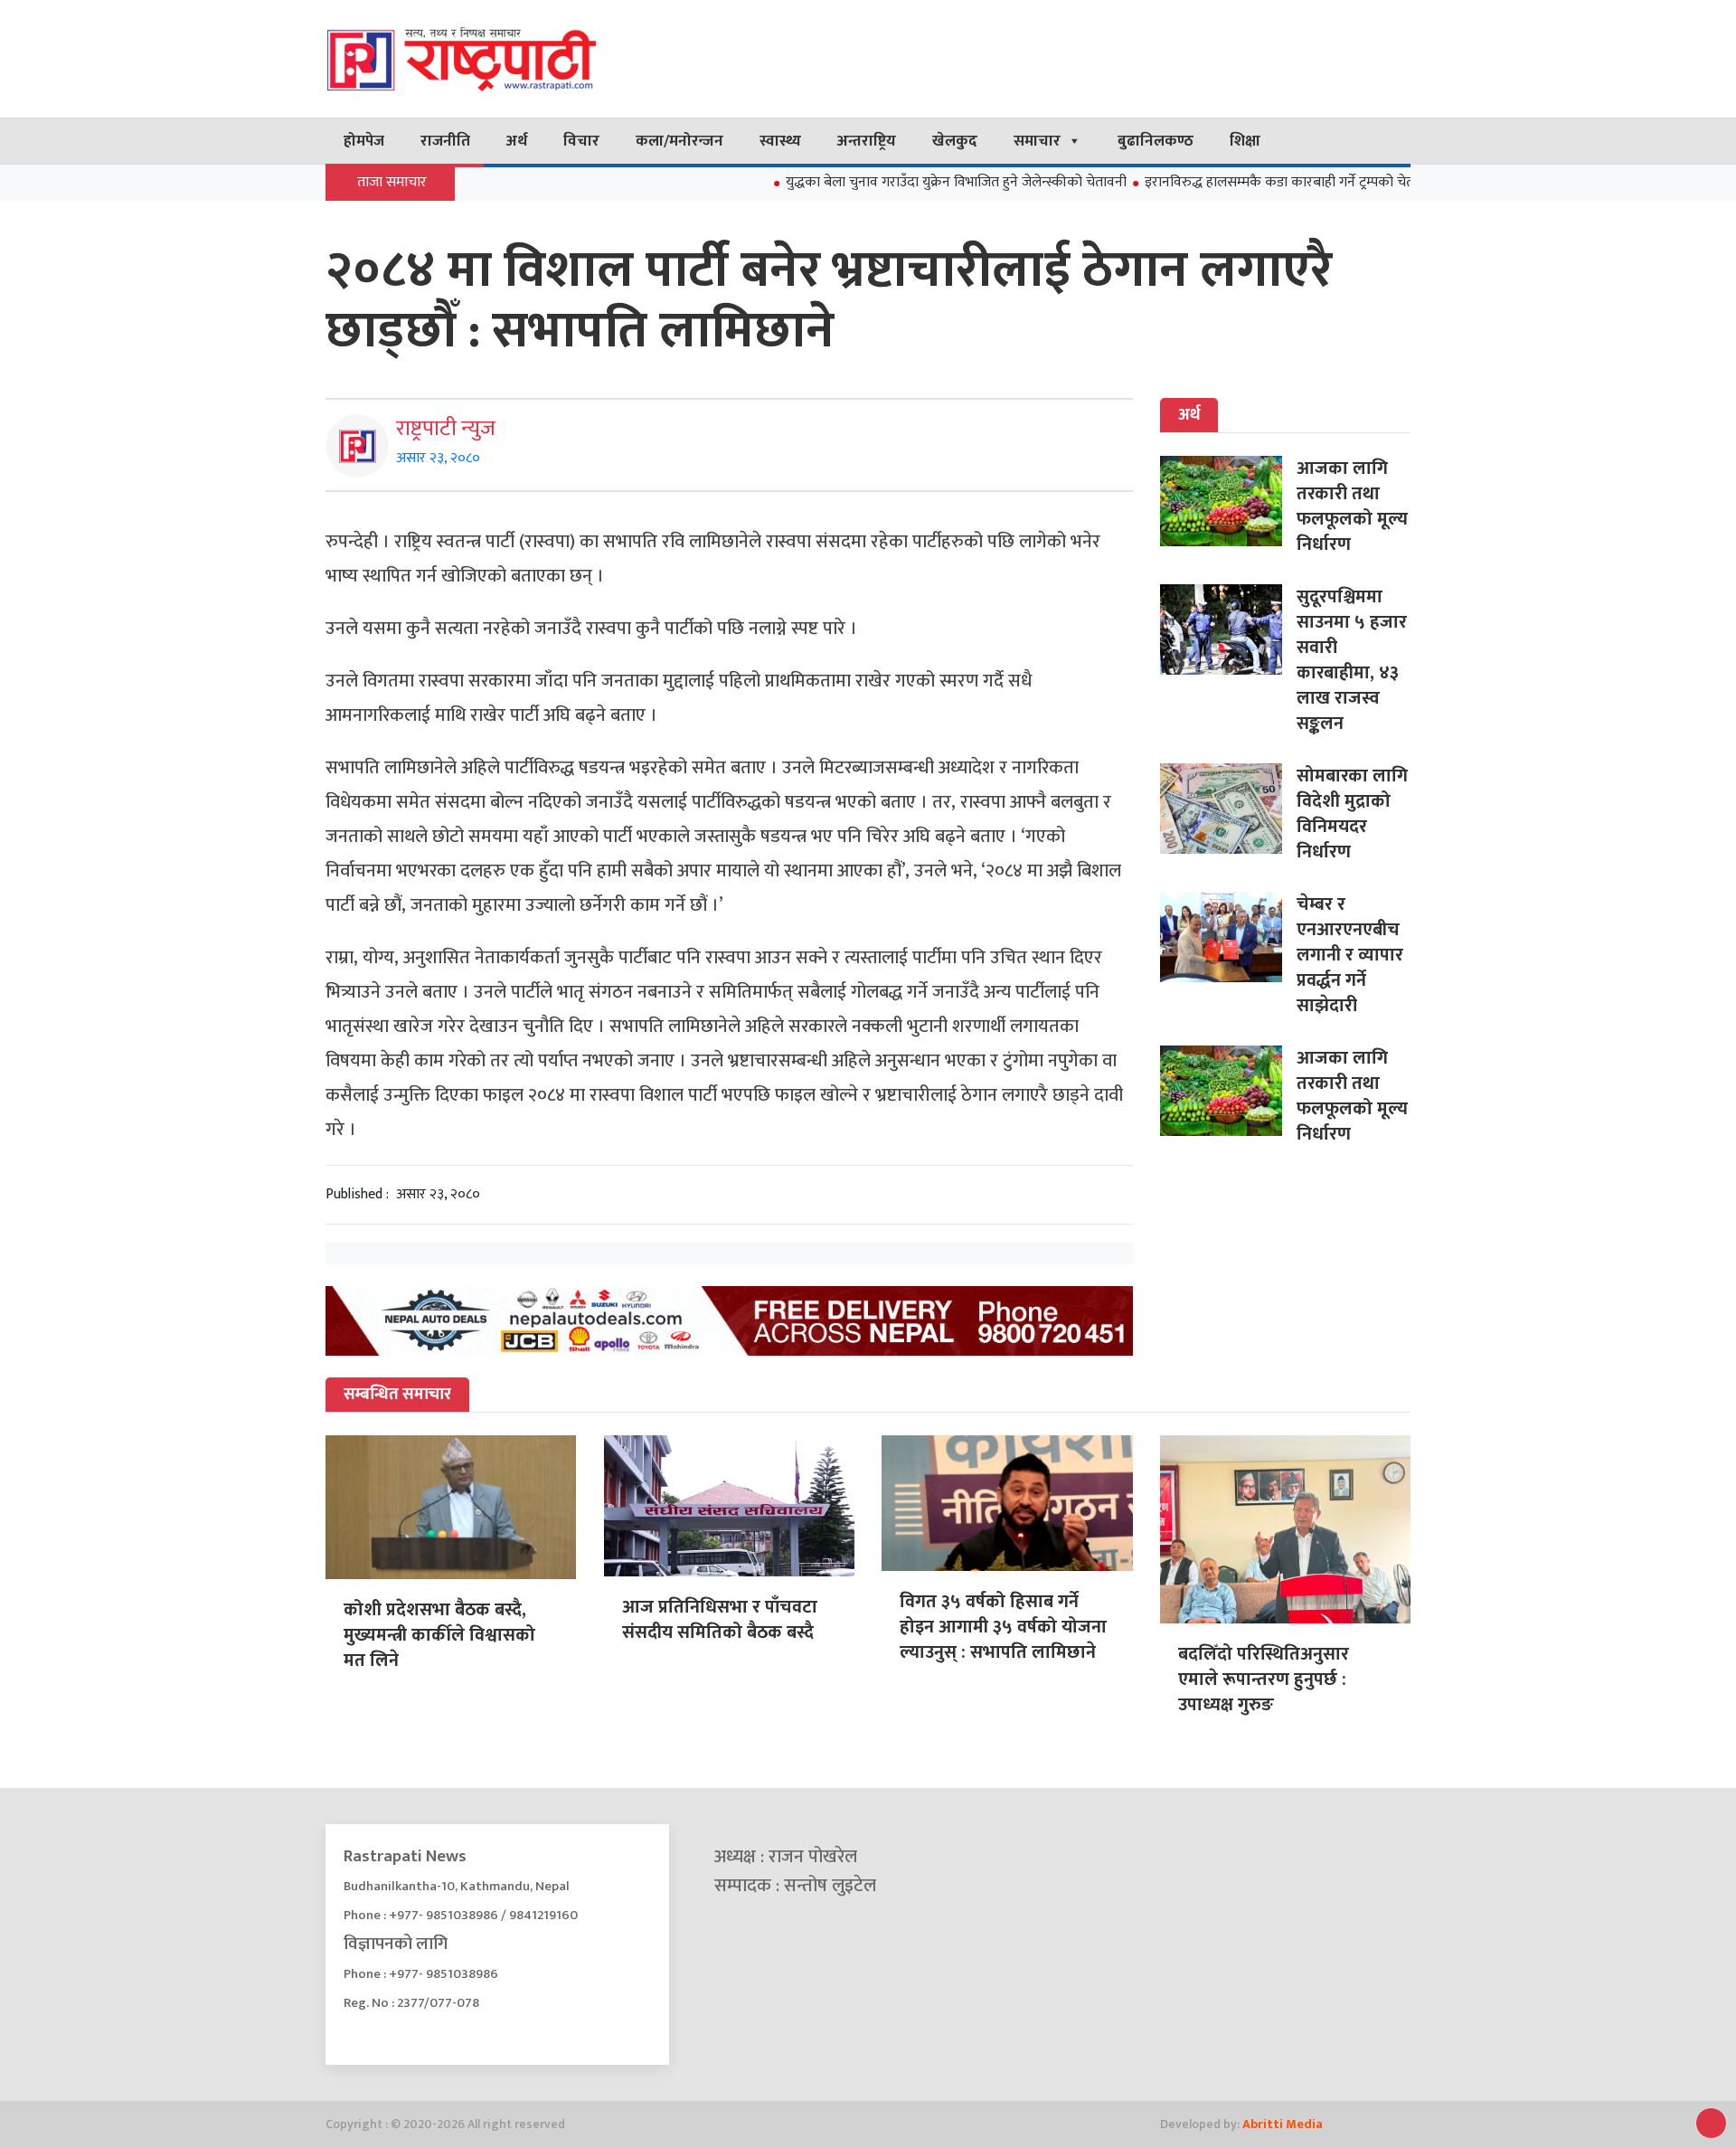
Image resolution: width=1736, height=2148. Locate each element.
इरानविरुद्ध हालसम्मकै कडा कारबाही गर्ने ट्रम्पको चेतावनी (1229, 182)
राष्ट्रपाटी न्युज (446, 429)
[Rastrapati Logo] (497, 59)
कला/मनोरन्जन (679, 141)
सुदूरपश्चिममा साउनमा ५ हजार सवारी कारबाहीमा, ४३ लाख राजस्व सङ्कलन (1352, 660)
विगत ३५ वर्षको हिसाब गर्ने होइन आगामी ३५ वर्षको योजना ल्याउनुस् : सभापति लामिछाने (1003, 1627)
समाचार (1037, 141)
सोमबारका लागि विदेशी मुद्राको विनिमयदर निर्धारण (1352, 814)
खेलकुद (955, 141)
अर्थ (517, 141)
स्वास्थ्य (780, 141)
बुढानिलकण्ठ (1156, 141)
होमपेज (364, 141)
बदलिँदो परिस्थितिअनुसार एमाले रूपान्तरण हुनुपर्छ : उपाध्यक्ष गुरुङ (1264, 1680)
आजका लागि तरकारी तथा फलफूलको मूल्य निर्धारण (1352, 506)
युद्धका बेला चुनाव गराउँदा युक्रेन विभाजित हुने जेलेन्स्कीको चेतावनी (894, 182)
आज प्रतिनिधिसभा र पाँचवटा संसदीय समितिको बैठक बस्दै (720, 1620)
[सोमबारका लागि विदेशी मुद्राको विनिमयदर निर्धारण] (1228, 809)
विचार (581, 141)
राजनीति (445, 141)
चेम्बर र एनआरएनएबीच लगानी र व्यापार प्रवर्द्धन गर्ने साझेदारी (1350, 955)
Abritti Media (1283, 2124)
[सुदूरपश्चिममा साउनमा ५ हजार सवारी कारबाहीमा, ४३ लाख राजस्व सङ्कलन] (1228, 629)
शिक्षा (1245, 141)
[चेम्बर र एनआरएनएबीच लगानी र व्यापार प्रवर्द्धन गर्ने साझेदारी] (1228, 937)
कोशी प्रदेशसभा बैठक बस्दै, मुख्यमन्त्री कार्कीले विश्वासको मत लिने (439, 1635)
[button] (1711, 2123)
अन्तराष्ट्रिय (867, 141)
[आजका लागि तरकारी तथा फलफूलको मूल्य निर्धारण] (1228, 501)
